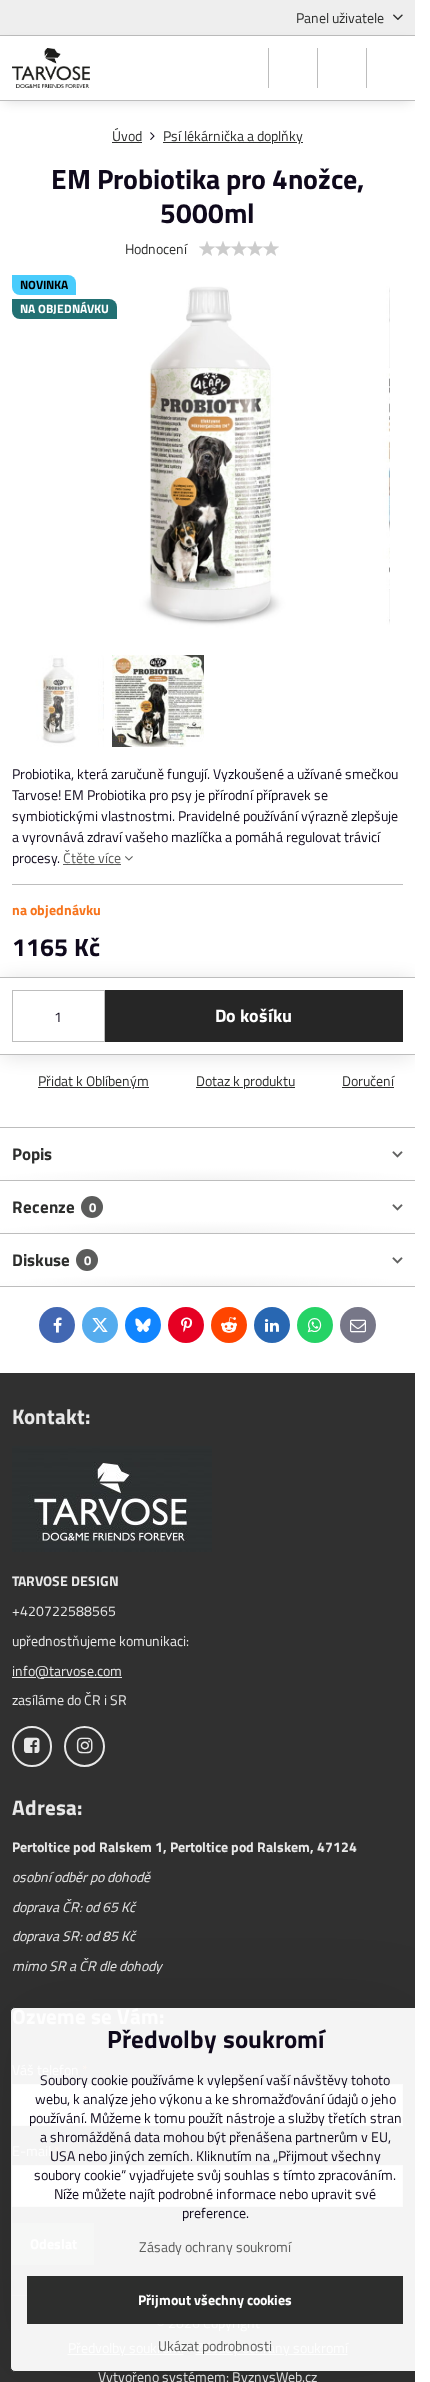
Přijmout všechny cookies (215, 2299)
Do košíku (253, 1015)
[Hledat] (293, 68)
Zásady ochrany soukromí (215, 2246)
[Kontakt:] (112, 1501)
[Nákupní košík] (342, 68)
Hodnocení (156, 248)
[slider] (239, 249)
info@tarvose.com (67, 1670)
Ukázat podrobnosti (215, 2345)
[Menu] (391, 68)
